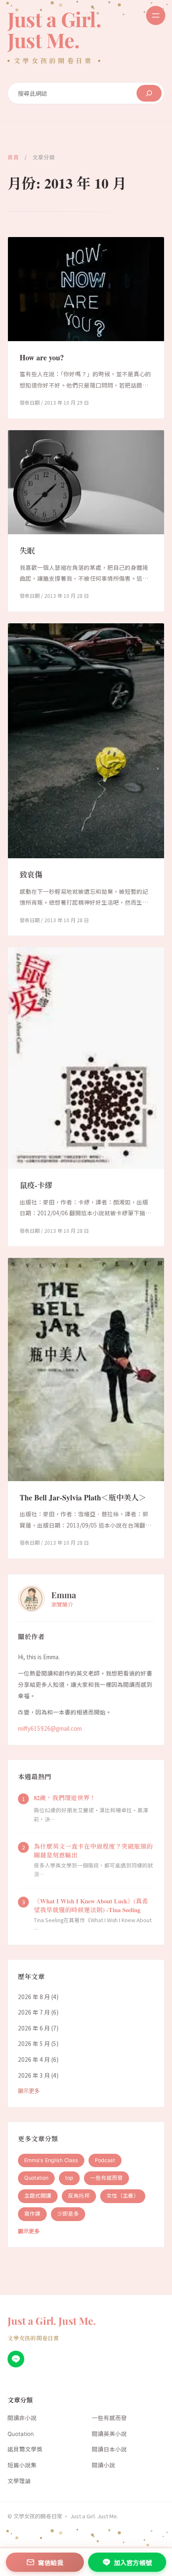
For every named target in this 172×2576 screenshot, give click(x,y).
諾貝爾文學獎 (25, 2449)
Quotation (36, 2178)
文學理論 (19, 2481)
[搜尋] (149, 93)
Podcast (105, 2160)
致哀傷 (31, 875)
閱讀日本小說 (109, 2449)
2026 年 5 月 (34, 2043)
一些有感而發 (106, 2178)
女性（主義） (123, 2196)
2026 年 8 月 (34, 1997)
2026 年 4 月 (34, 2059)
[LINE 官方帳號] (16, 2359)
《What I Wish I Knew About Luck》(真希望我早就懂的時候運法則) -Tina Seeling (91, 1905)
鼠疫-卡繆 (36, 1185)
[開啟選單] (156, 15)
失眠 (27, 551)
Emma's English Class (51, 2160)
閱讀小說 (104, 2465)
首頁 (13, 157)
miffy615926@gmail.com (50, 1728)
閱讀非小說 (22, 2418)
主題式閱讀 (38, 2196)
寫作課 (32, 2214)
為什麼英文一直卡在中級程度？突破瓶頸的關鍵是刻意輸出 (93, 1851)
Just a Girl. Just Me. (54, 29)
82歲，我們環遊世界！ (65, 1798)
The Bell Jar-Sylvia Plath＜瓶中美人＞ (83, 1497)
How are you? (42, 357)
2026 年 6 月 (34, 2028)
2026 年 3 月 (34, 2075)
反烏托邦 (79, 2196)
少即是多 (68, 2214)
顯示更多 (29, 2091)
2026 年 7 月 (34, 2012)
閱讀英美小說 (109, 2434)
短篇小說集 (22, 2465)
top (69, 2178)
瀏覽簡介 (62, 1604)
